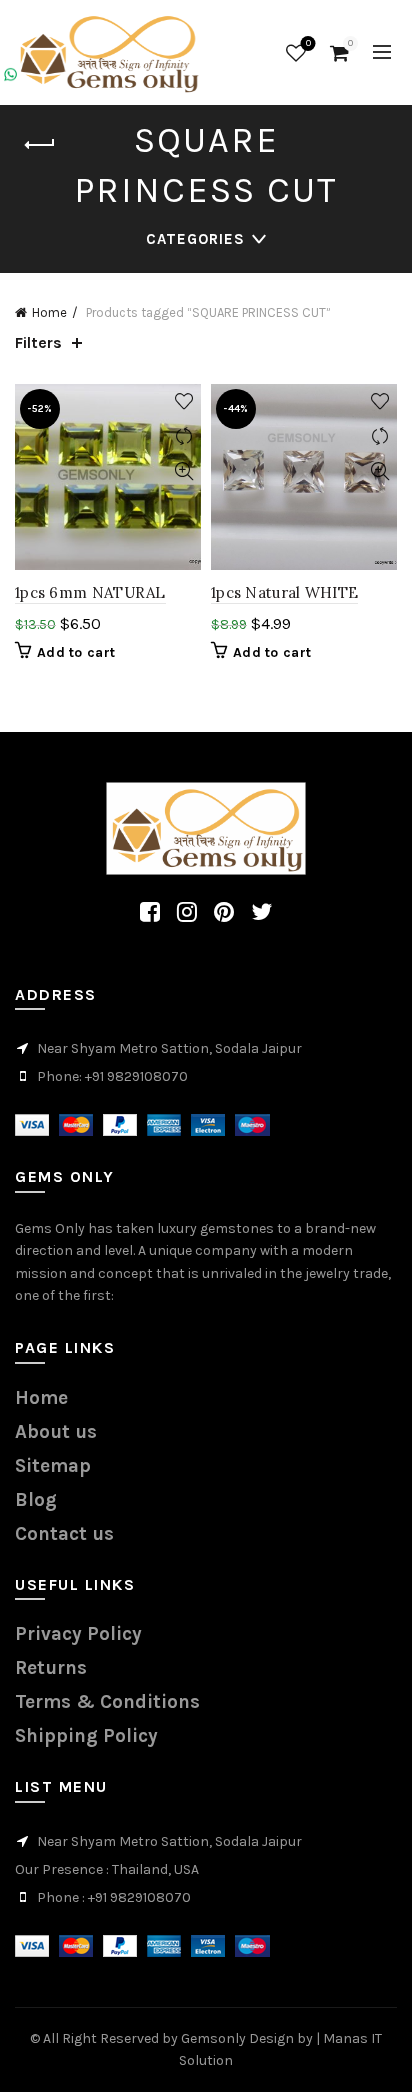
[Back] (40, 145)
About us (56, 1432)
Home (49, 312)
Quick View (183, 471)
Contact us (64, 1534)
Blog (36, 1500)
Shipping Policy (86, 1736)
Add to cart (76, 652)
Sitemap (53, 1466)
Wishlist (308, 43)
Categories (195, 239)
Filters (38, 342)
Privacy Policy (78, 1634)
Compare (183, 436)
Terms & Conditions (107, 1702)
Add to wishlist (183, 401)
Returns (51, 1668)
